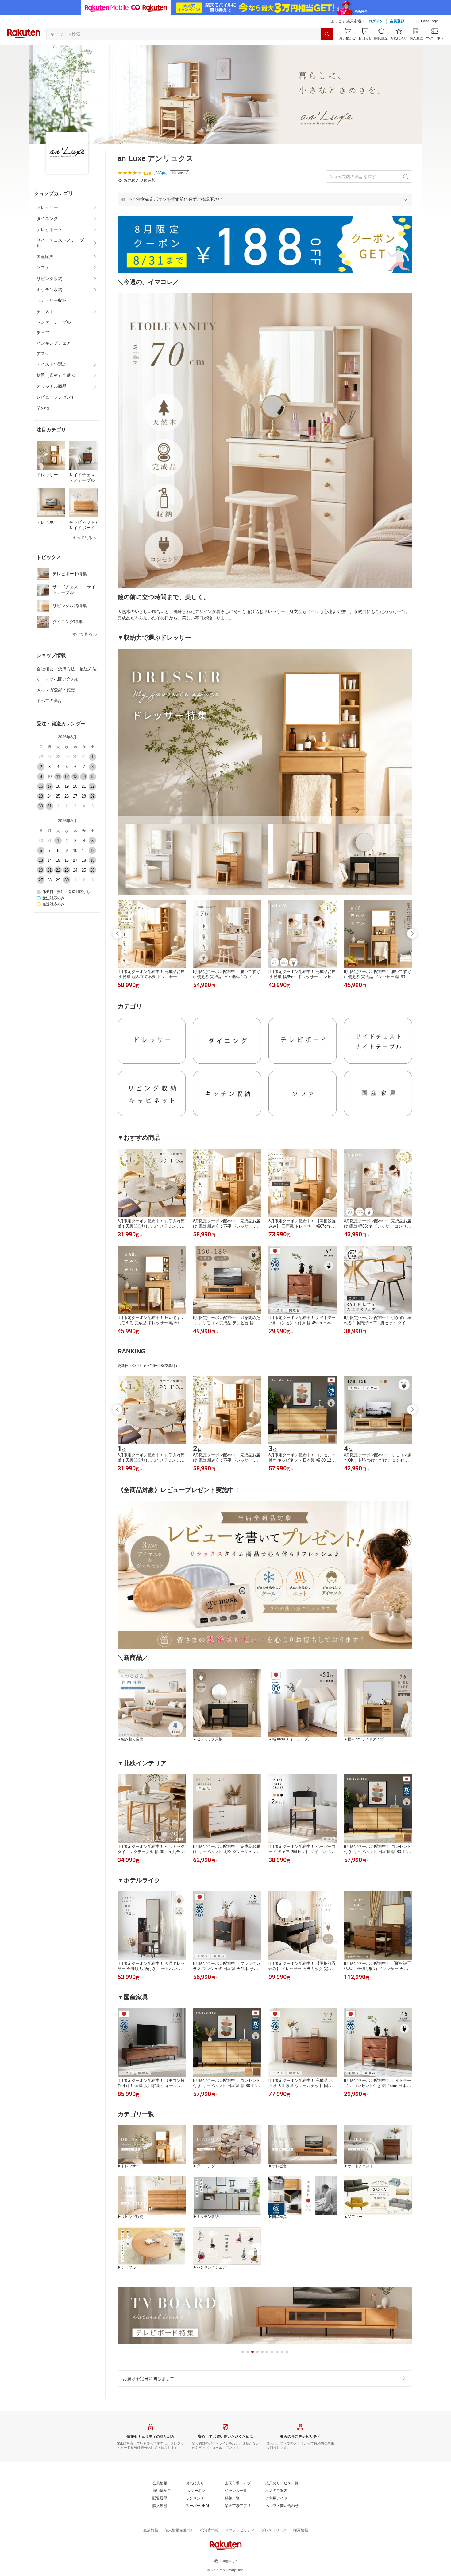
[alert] (265, 199)
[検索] (327, 34)
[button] (430, 21)
